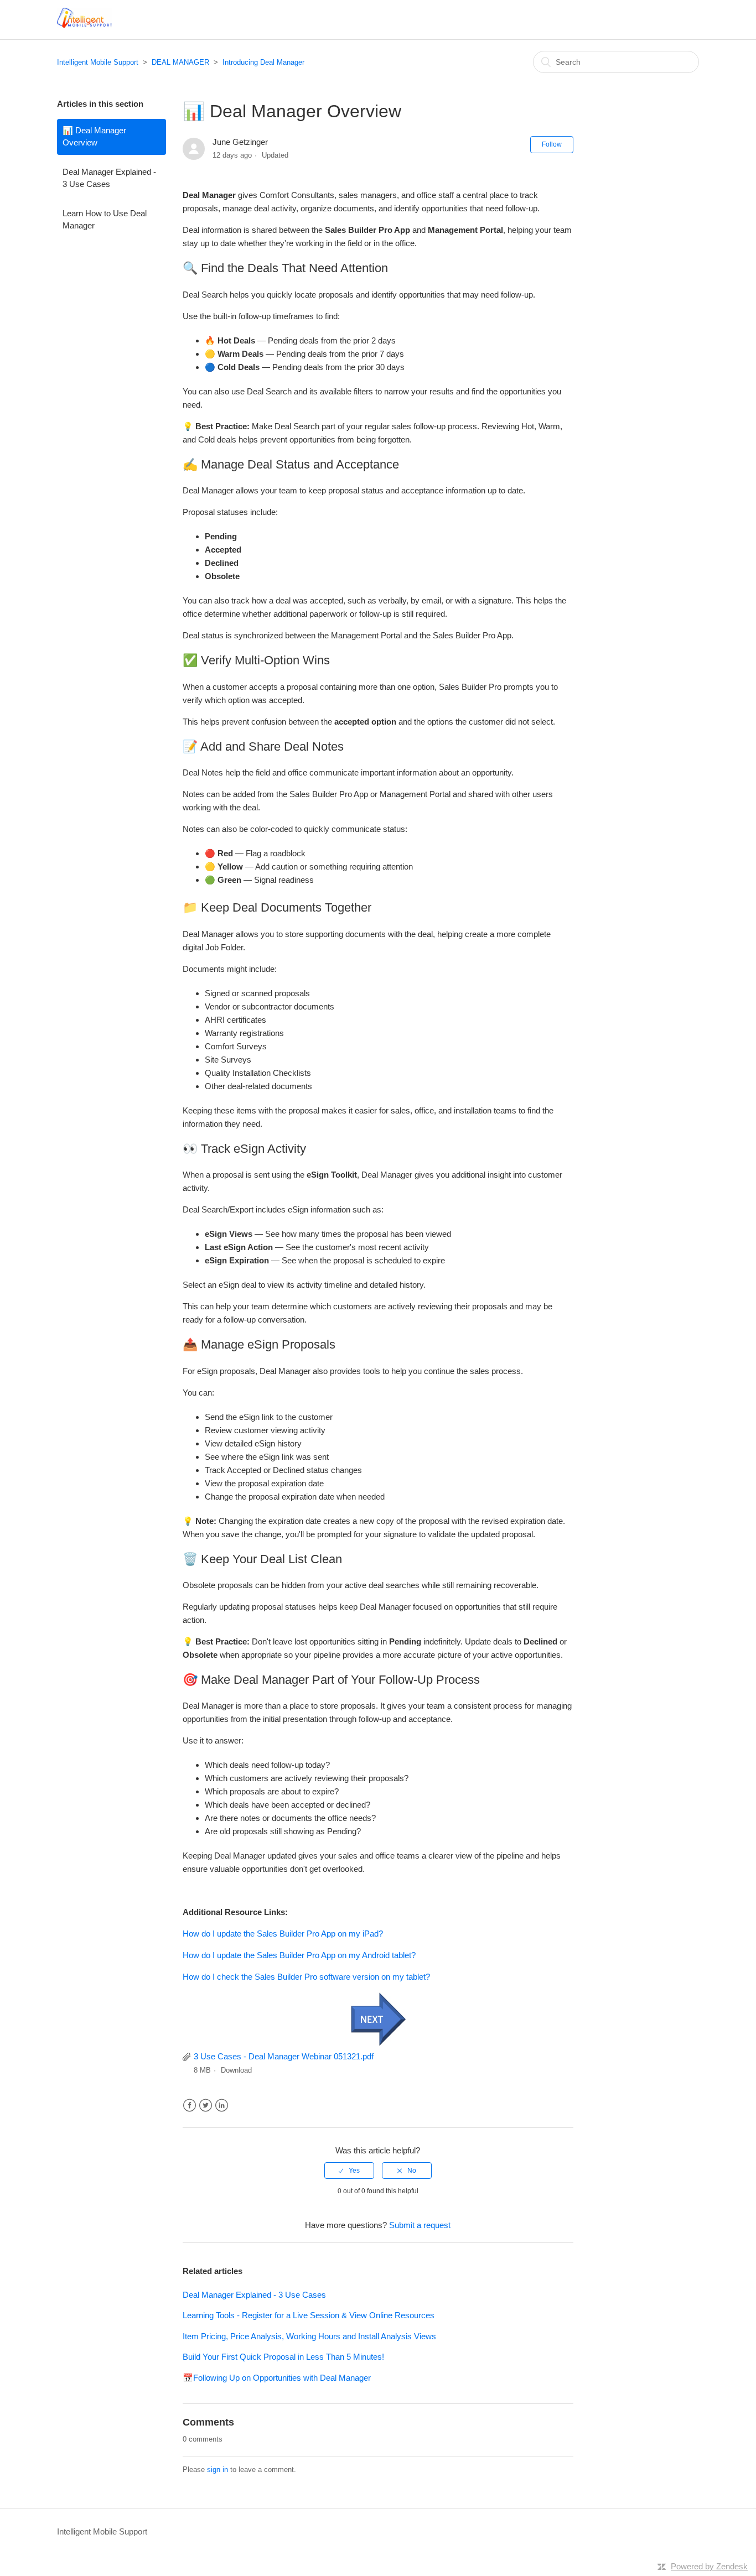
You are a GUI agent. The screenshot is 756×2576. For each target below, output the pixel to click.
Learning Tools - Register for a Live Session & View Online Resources (309, 2315)
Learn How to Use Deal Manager (105, 220)
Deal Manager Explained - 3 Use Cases (109, 178)
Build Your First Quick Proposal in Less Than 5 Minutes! (283, 2357)
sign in (218, 2470)
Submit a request (420, 2225)
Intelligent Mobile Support (98, 62)
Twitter (206, 2106)
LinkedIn (222, 2106)
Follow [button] (552, 144)
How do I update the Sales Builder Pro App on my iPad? (283, 1934)
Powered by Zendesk (709, 2566)
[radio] (349, 2171)
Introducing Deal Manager (263, 62)
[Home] (84, 25)
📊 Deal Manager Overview (94, 137)
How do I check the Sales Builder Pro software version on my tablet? (306, 1977)
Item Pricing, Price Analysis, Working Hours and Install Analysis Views (309, 2336)
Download (236, 2070)
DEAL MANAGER (180, 62)
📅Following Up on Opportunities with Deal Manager (277, 2378)
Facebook (190, 2106)
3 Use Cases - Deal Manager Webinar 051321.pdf (284, 2056)
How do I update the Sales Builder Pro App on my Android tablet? (299, 1955)
